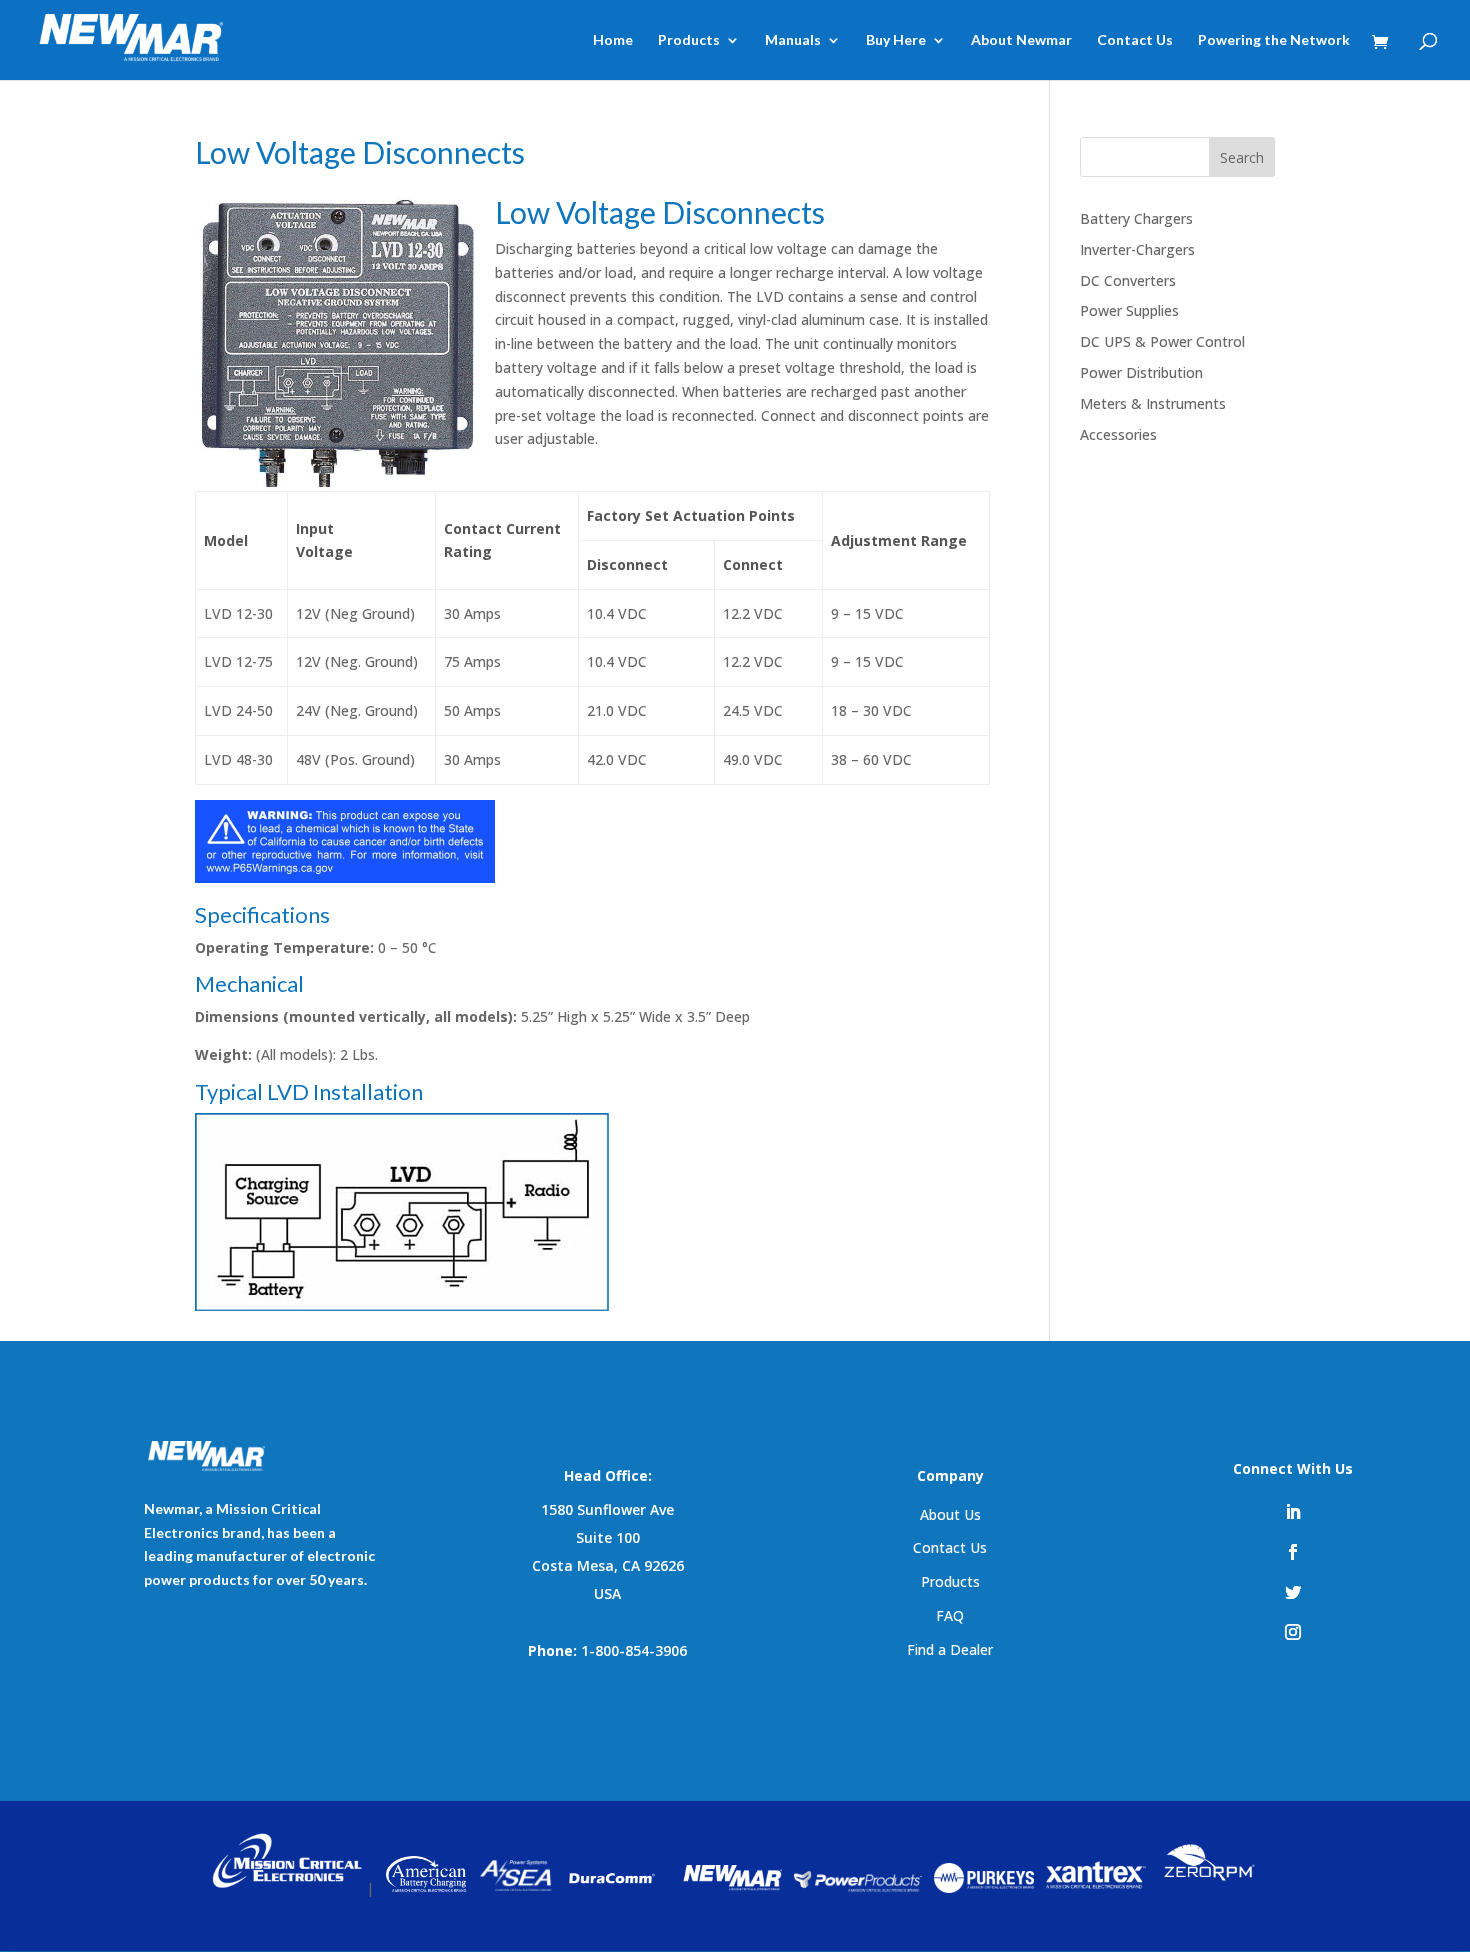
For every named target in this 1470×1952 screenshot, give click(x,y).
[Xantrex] (1096, 1887)
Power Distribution (1141, 372)
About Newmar (1021, 40)
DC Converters (1128, 280)
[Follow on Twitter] (1293, 1592)
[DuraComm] (614, 1887)
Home (613, 40)
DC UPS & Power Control (1162, 341)
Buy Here (896, 40)
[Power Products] (858, 1887)
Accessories (1118, 434)
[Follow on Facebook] (1293, 1552)
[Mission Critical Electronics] (287, 1887)
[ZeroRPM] (1208, 1887)
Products (689, 40)
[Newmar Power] (731, 1887)
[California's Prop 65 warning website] (345, 877)
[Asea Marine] (515, 1887)
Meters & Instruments (1153, 403)
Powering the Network (1274, 40)
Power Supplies (1129, 310)
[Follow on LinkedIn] (1293, 1512)
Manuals (793, 40)
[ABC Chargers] (426, 1887)
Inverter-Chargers (1137, 249)
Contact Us (1135, 40)
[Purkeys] (984, 1887)
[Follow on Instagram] (1293, 1632)
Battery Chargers (1136, 218)
